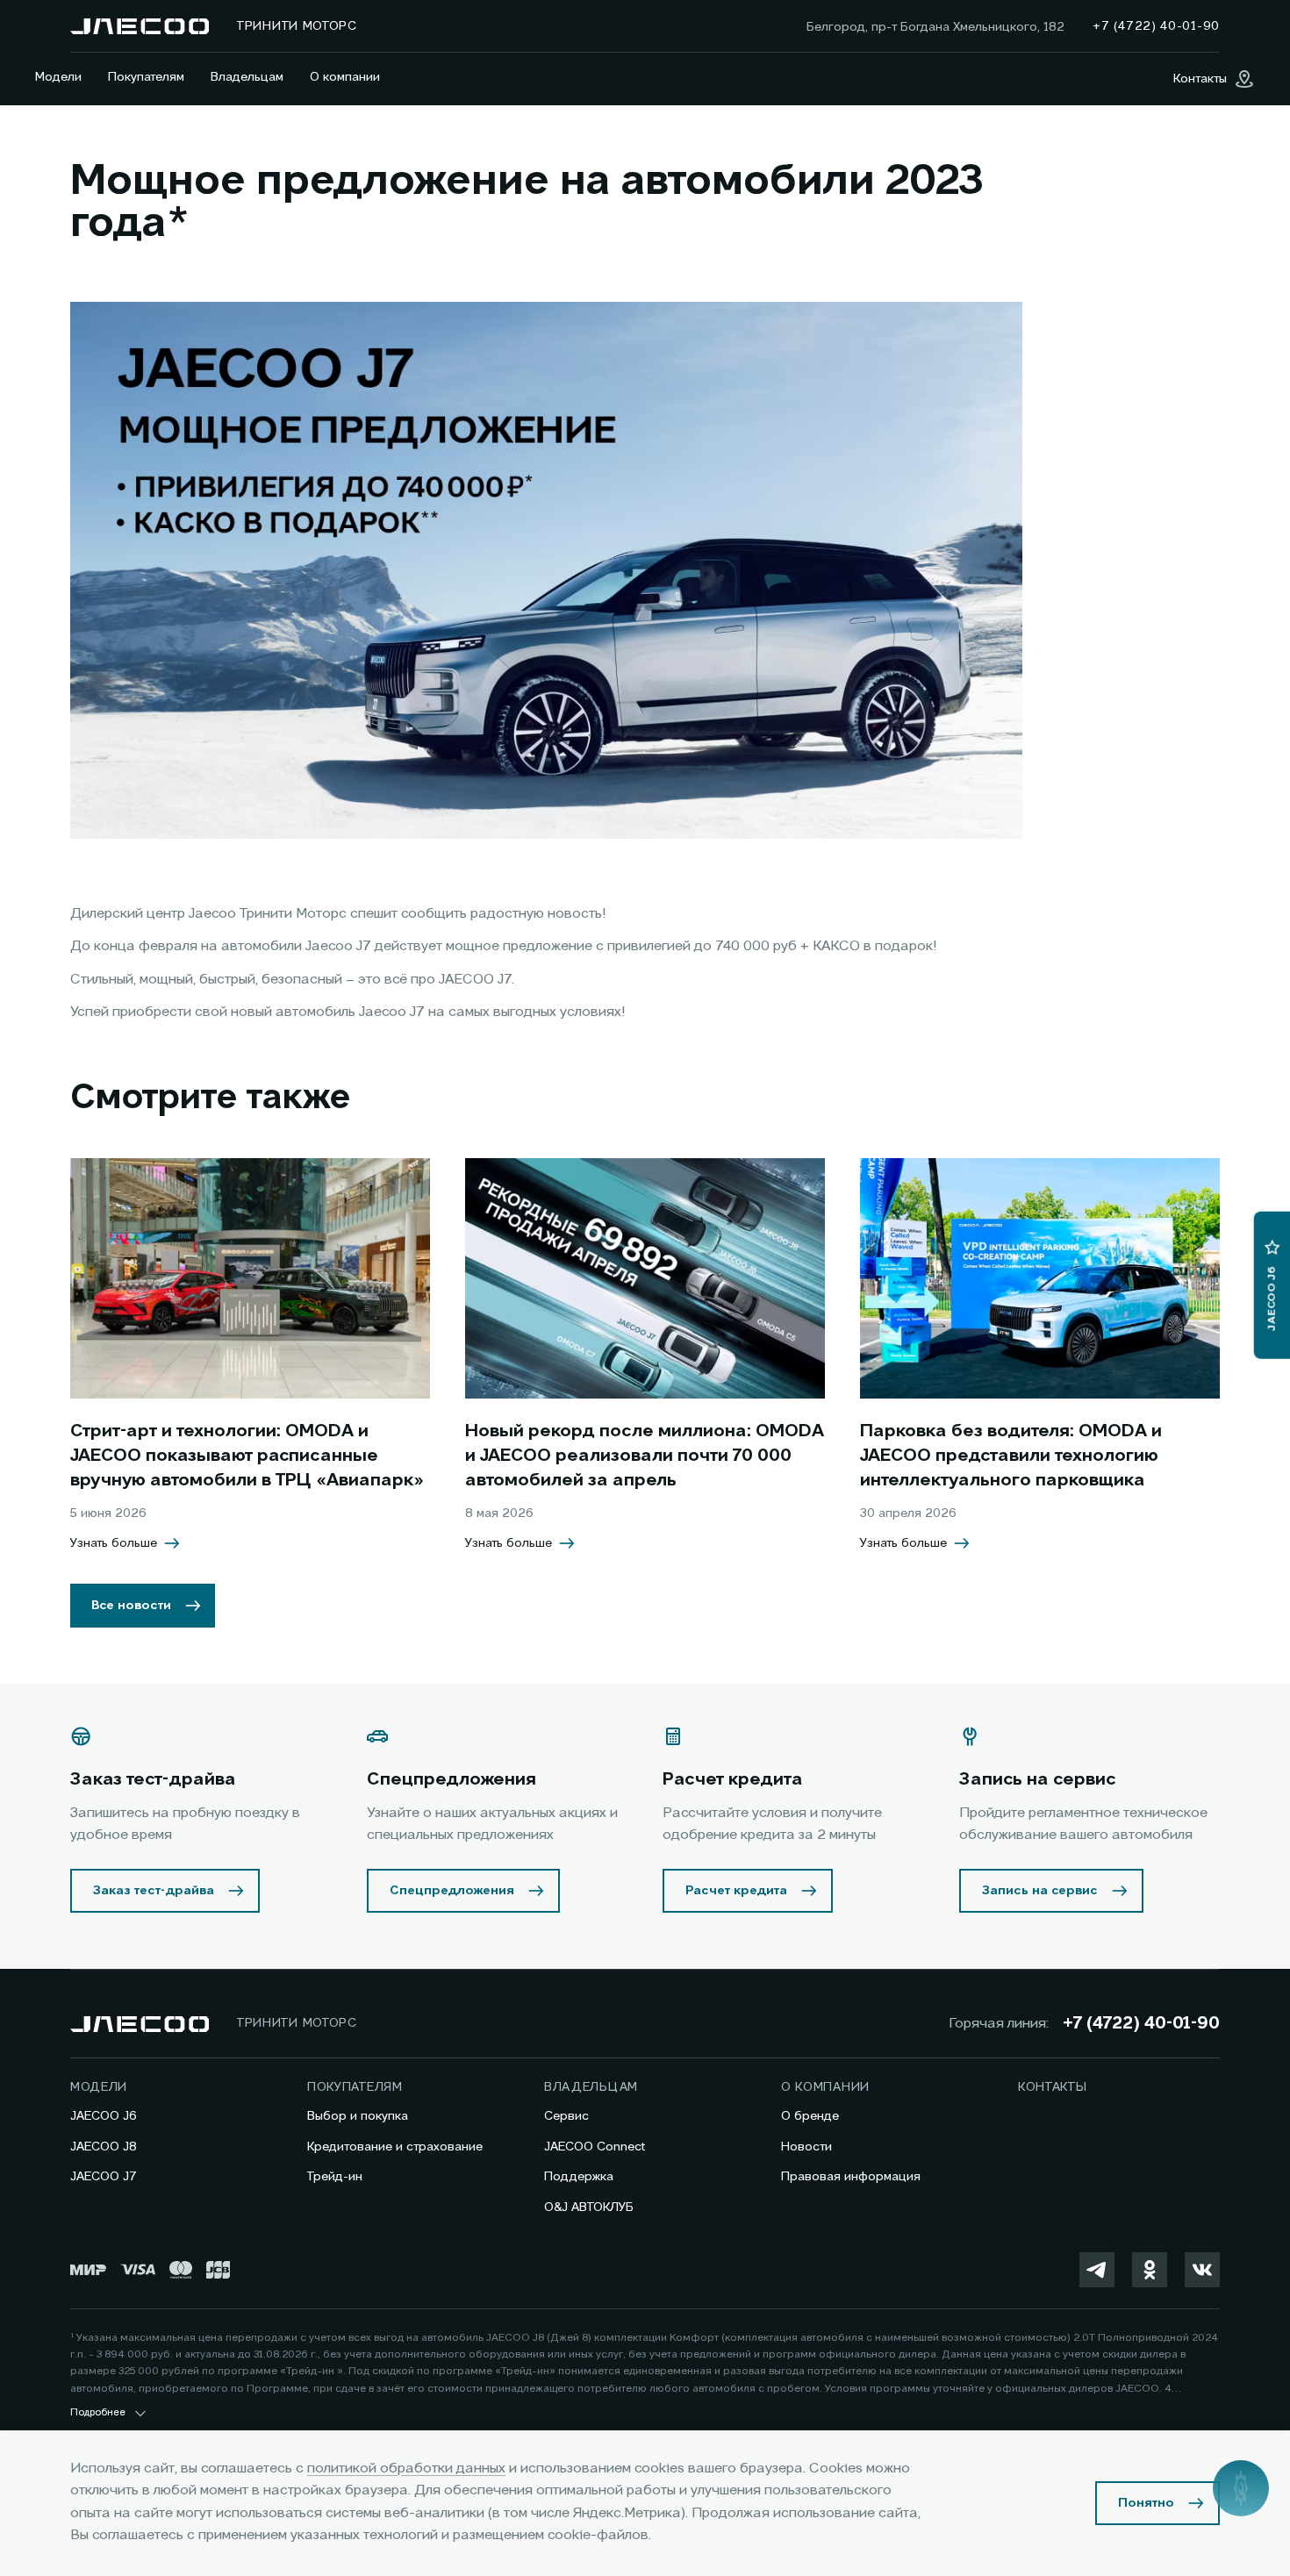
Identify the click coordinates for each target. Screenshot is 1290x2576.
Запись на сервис (1040, 1891)
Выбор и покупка (358, 2116)
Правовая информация (851, 2177)
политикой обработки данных (406, 2469)
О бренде (810, 2116)
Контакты (1053, 2087)
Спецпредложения (452, 1891)
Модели (58, 77)
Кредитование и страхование (395, 2147)
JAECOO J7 (104, 2177)
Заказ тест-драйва (154, 1891)
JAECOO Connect (595, 2147)
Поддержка (579, 2177)
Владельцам (247, 77)
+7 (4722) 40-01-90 (1141, 2024)
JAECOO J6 (104, 2116)
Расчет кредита (736, 1891)
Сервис (566, 2116)
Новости (806, 2147)
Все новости (131, 1606)
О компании (345, 77)
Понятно (1146, 2503)
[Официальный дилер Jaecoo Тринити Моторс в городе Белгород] (140, 26)
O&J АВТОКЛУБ (589, 2207)
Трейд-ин (335, 2177)
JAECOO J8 (104, 2147)
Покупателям (146, 77)
